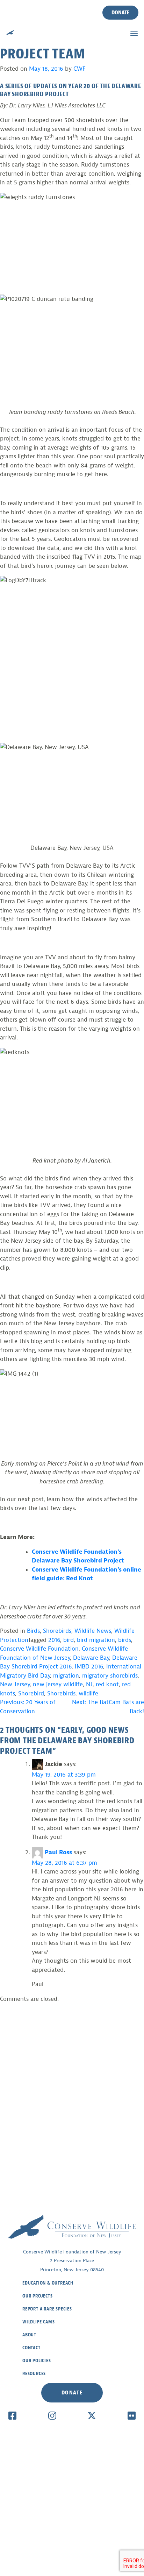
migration (66, 1676)
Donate (120, 13)
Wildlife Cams (38, 2322)
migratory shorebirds (110, 1676)
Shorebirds (57, 1631)
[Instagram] (52, 2415)
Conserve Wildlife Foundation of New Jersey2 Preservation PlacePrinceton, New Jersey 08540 (72, 2261)
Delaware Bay (91, 1658)
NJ (89, 1684)
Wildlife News (93, 1631)
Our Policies (37, 2361)
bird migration (96, 1640)
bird (69, 1640)
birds (125, 1640)
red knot (107, 1684)
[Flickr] (132, 2415)
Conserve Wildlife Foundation (39, 1649)
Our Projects (38, 2296)
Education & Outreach (48, 2283)
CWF (80, 69)
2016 (54, 1640)
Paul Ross (58, 1852)
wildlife (88, 1693)
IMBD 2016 (89, 1667)
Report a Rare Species (47, 2309)
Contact (31, 2348)
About (29, 2335)
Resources (34, 2374)
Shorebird (31, 1693)
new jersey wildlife (58, 1684)
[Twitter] (92, 2415)
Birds (33, 1631)
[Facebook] (12, 2415)
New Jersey (15, 1684)
